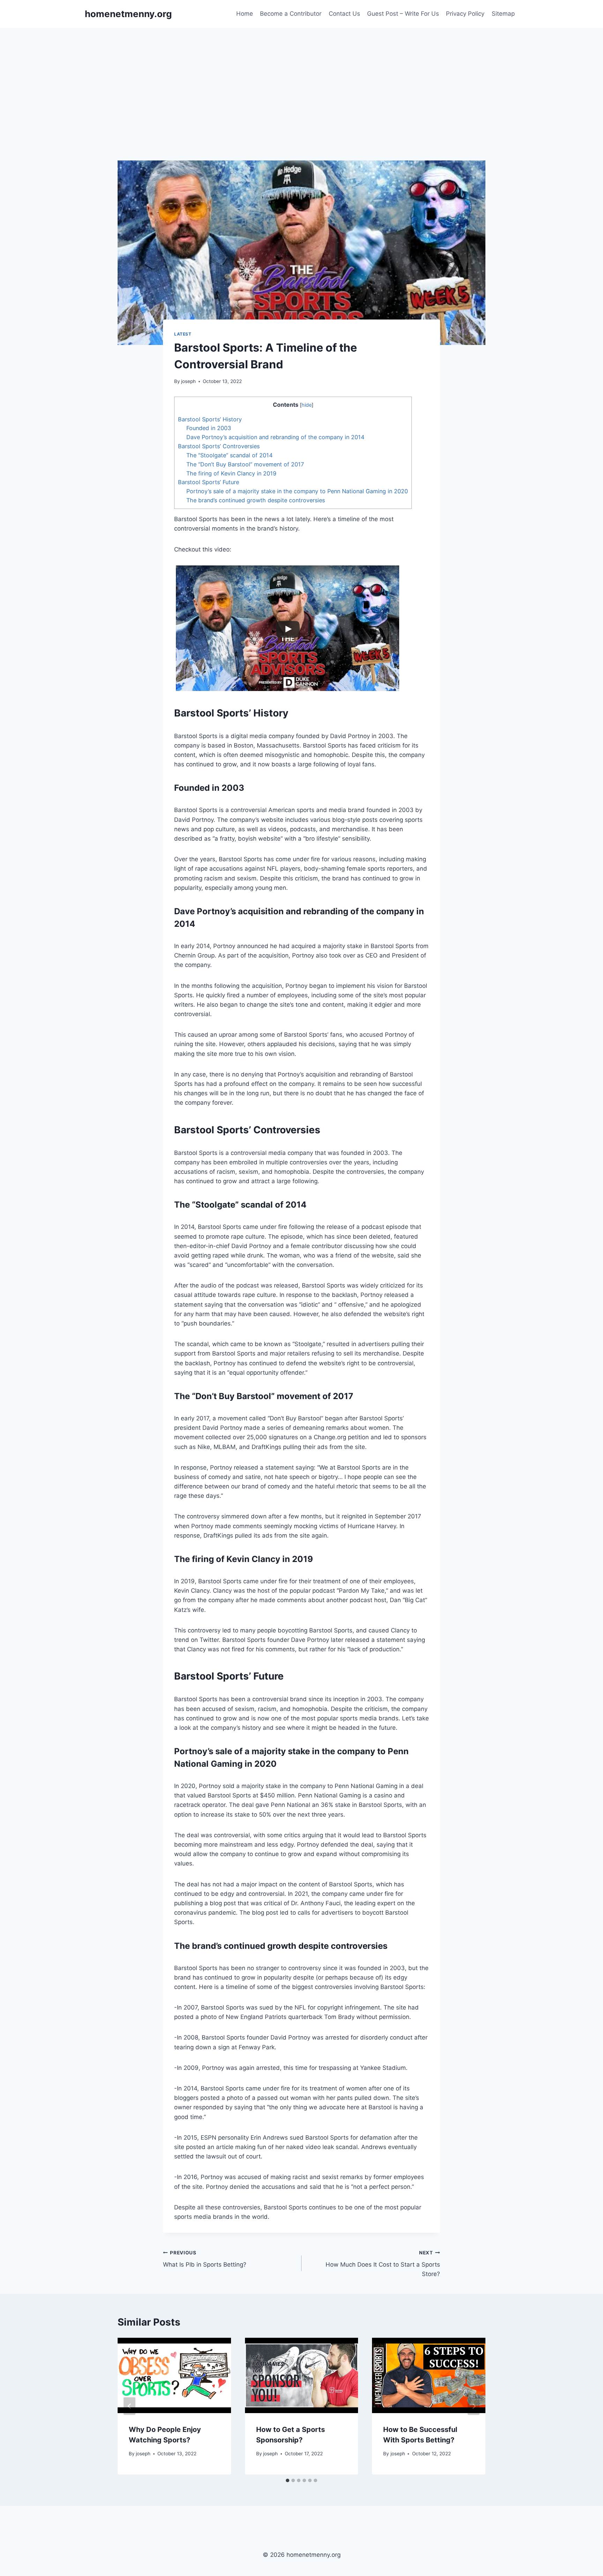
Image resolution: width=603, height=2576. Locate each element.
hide (307, 405)
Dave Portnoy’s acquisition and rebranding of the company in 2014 (275, 437)
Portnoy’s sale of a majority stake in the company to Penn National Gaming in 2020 (297, 491)
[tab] (288, 2480)
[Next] (474, 2406)
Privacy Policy (465, 14)
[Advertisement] (301, 80)
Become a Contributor (291, 14)
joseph (188, 381)
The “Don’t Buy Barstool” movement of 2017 (245, 464)
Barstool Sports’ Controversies (219, 446)
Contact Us (344, 14)
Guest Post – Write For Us (403, 14)
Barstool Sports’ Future (209, 482)
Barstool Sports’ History (210, 419)
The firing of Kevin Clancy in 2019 (231, 473)
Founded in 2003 (209, 428)
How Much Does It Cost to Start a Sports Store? (383, 2264)
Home (245, 14)
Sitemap (503, 14)
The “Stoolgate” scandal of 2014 (229, 455)
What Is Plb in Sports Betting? (205, 2259)
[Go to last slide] (129, 2406)
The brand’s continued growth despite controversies (256, 500)
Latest (183, 334)
